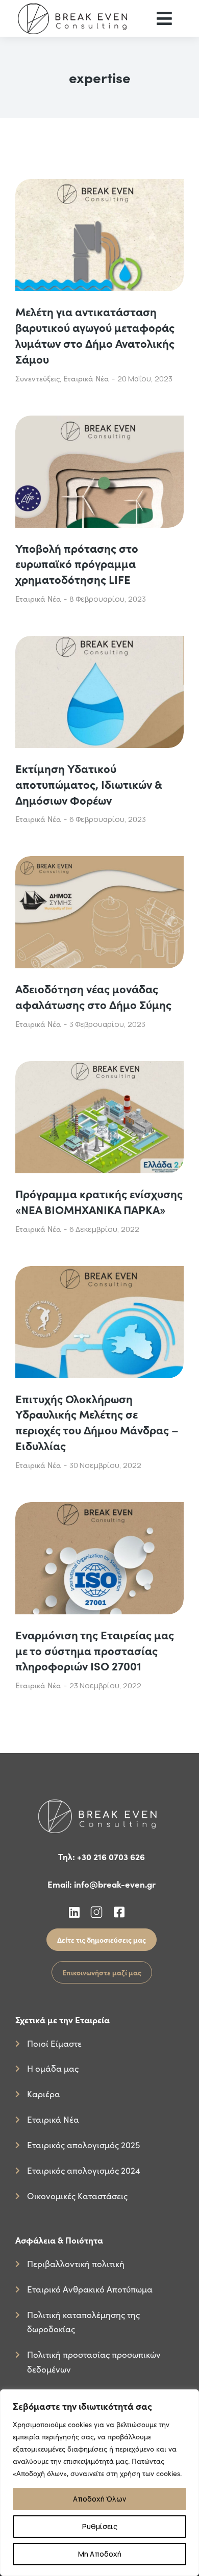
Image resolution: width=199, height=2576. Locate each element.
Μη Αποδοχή (100, 2554)
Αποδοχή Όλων (99, 2499)
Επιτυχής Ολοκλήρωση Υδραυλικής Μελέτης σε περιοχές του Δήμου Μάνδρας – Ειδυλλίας (97, 1422)
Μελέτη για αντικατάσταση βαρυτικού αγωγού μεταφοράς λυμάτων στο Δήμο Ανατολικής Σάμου (95, 335)
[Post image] (99, 235)
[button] (164, 18)
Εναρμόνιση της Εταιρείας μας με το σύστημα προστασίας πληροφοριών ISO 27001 (95, 1651)
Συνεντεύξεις (38, 378)
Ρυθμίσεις (100, 2526)
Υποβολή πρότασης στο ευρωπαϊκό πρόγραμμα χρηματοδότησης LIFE (77, 564)
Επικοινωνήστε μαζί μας (102, 1972)
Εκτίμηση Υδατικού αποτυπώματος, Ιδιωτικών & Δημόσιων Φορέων (89, 784)
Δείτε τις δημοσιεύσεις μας (102, 1940)
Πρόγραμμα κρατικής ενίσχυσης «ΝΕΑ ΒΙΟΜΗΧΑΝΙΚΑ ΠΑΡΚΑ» (99, 1202)
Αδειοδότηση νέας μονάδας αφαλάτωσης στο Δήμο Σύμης (93, 997)
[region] (99, 2483)
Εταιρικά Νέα (86, 378)
